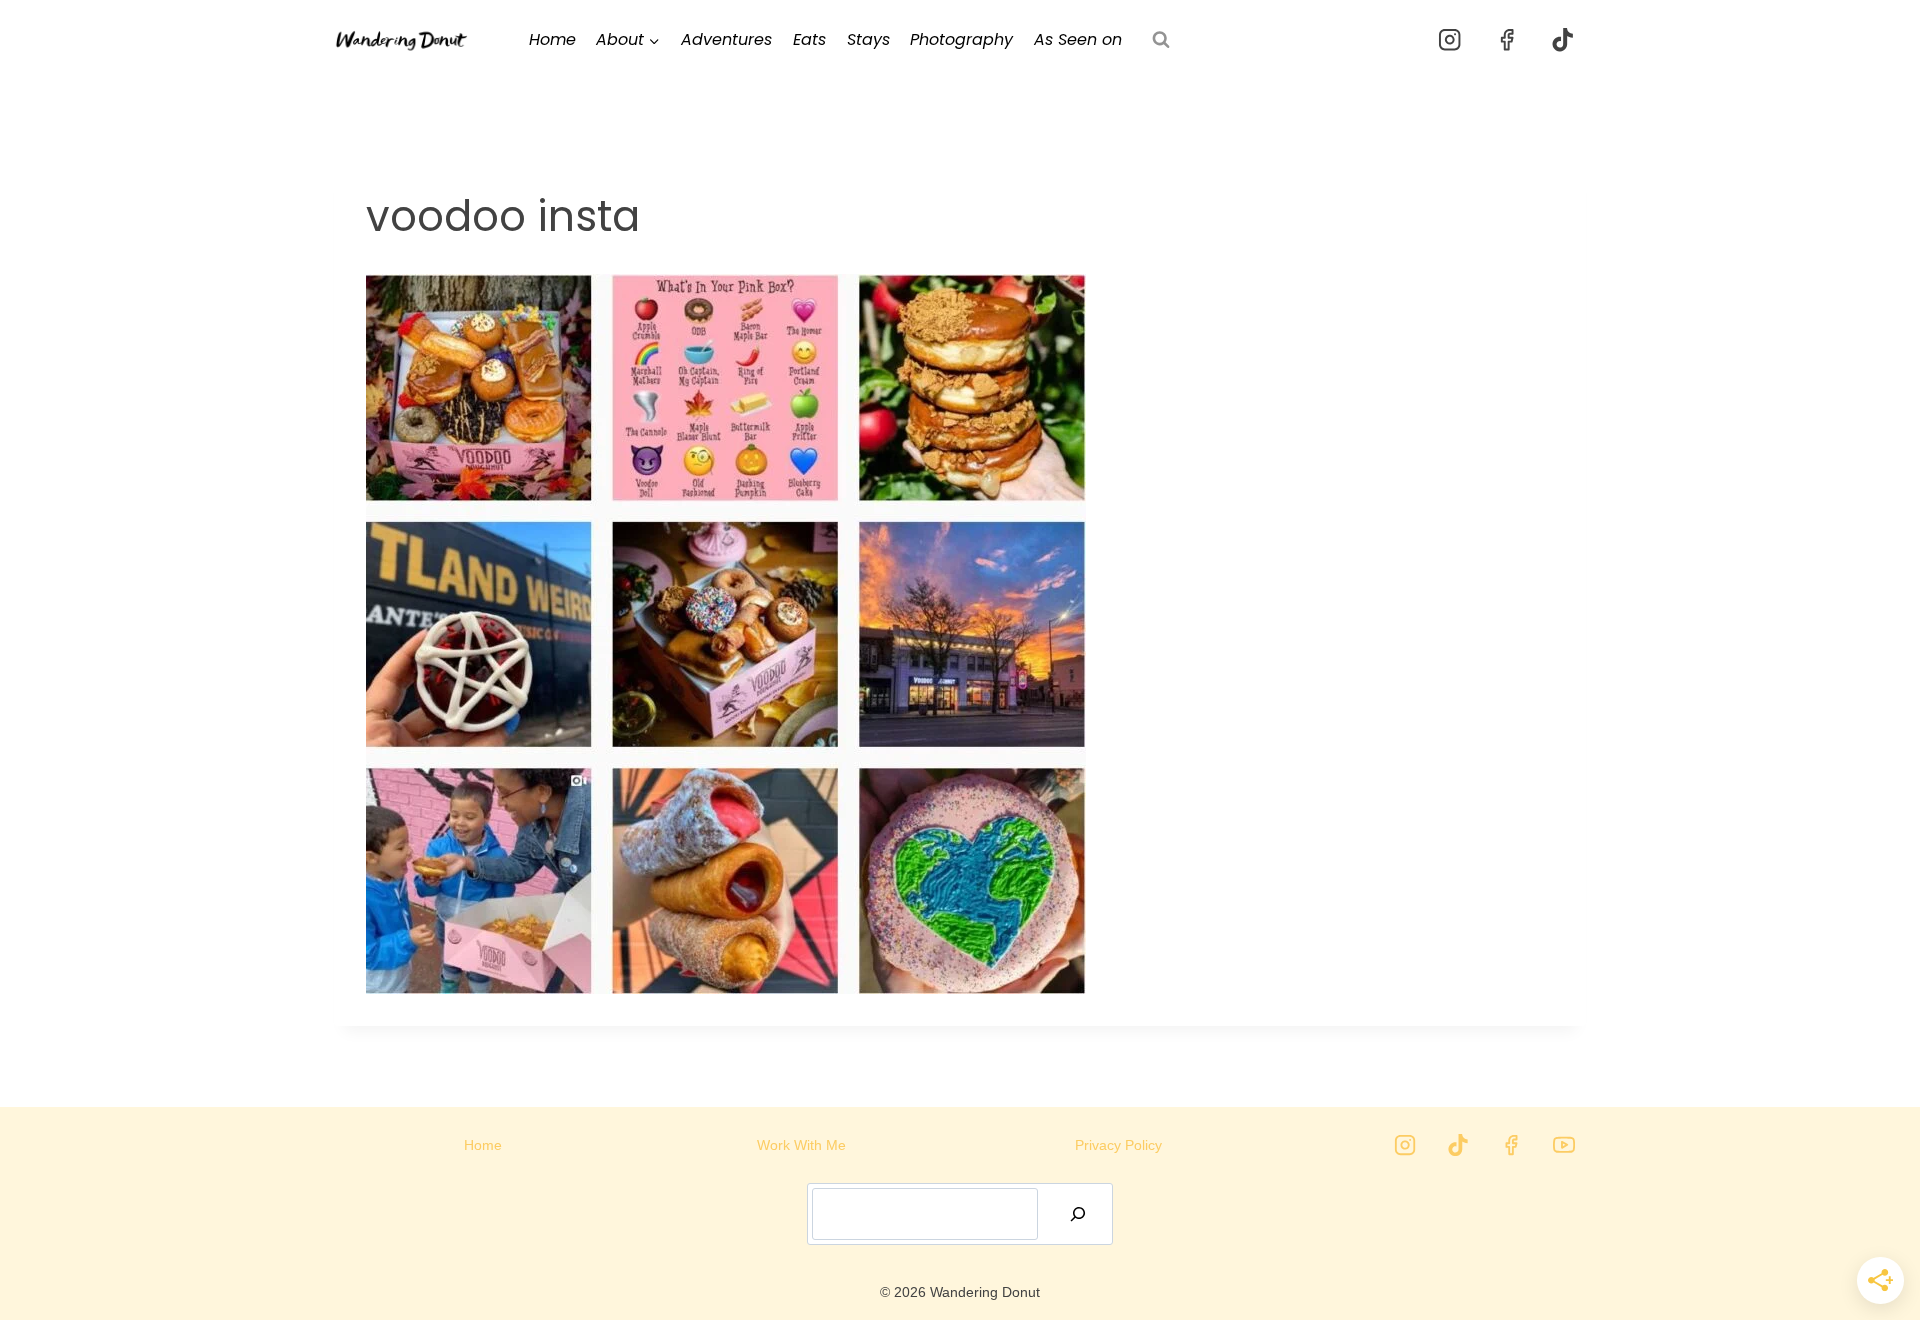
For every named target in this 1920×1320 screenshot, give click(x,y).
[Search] (1078, 1214)
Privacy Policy (1118, 1145)
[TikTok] (1562, 40)
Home (552, 39)
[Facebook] (1506, 40)
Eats (809, 39)
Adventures (726, 39)
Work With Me (801, 1145)
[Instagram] (1450, 40)
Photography (961, 39)
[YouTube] (1564, 1145)
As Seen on (1078, 39)
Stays (868, 39)
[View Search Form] (1161, 40)
